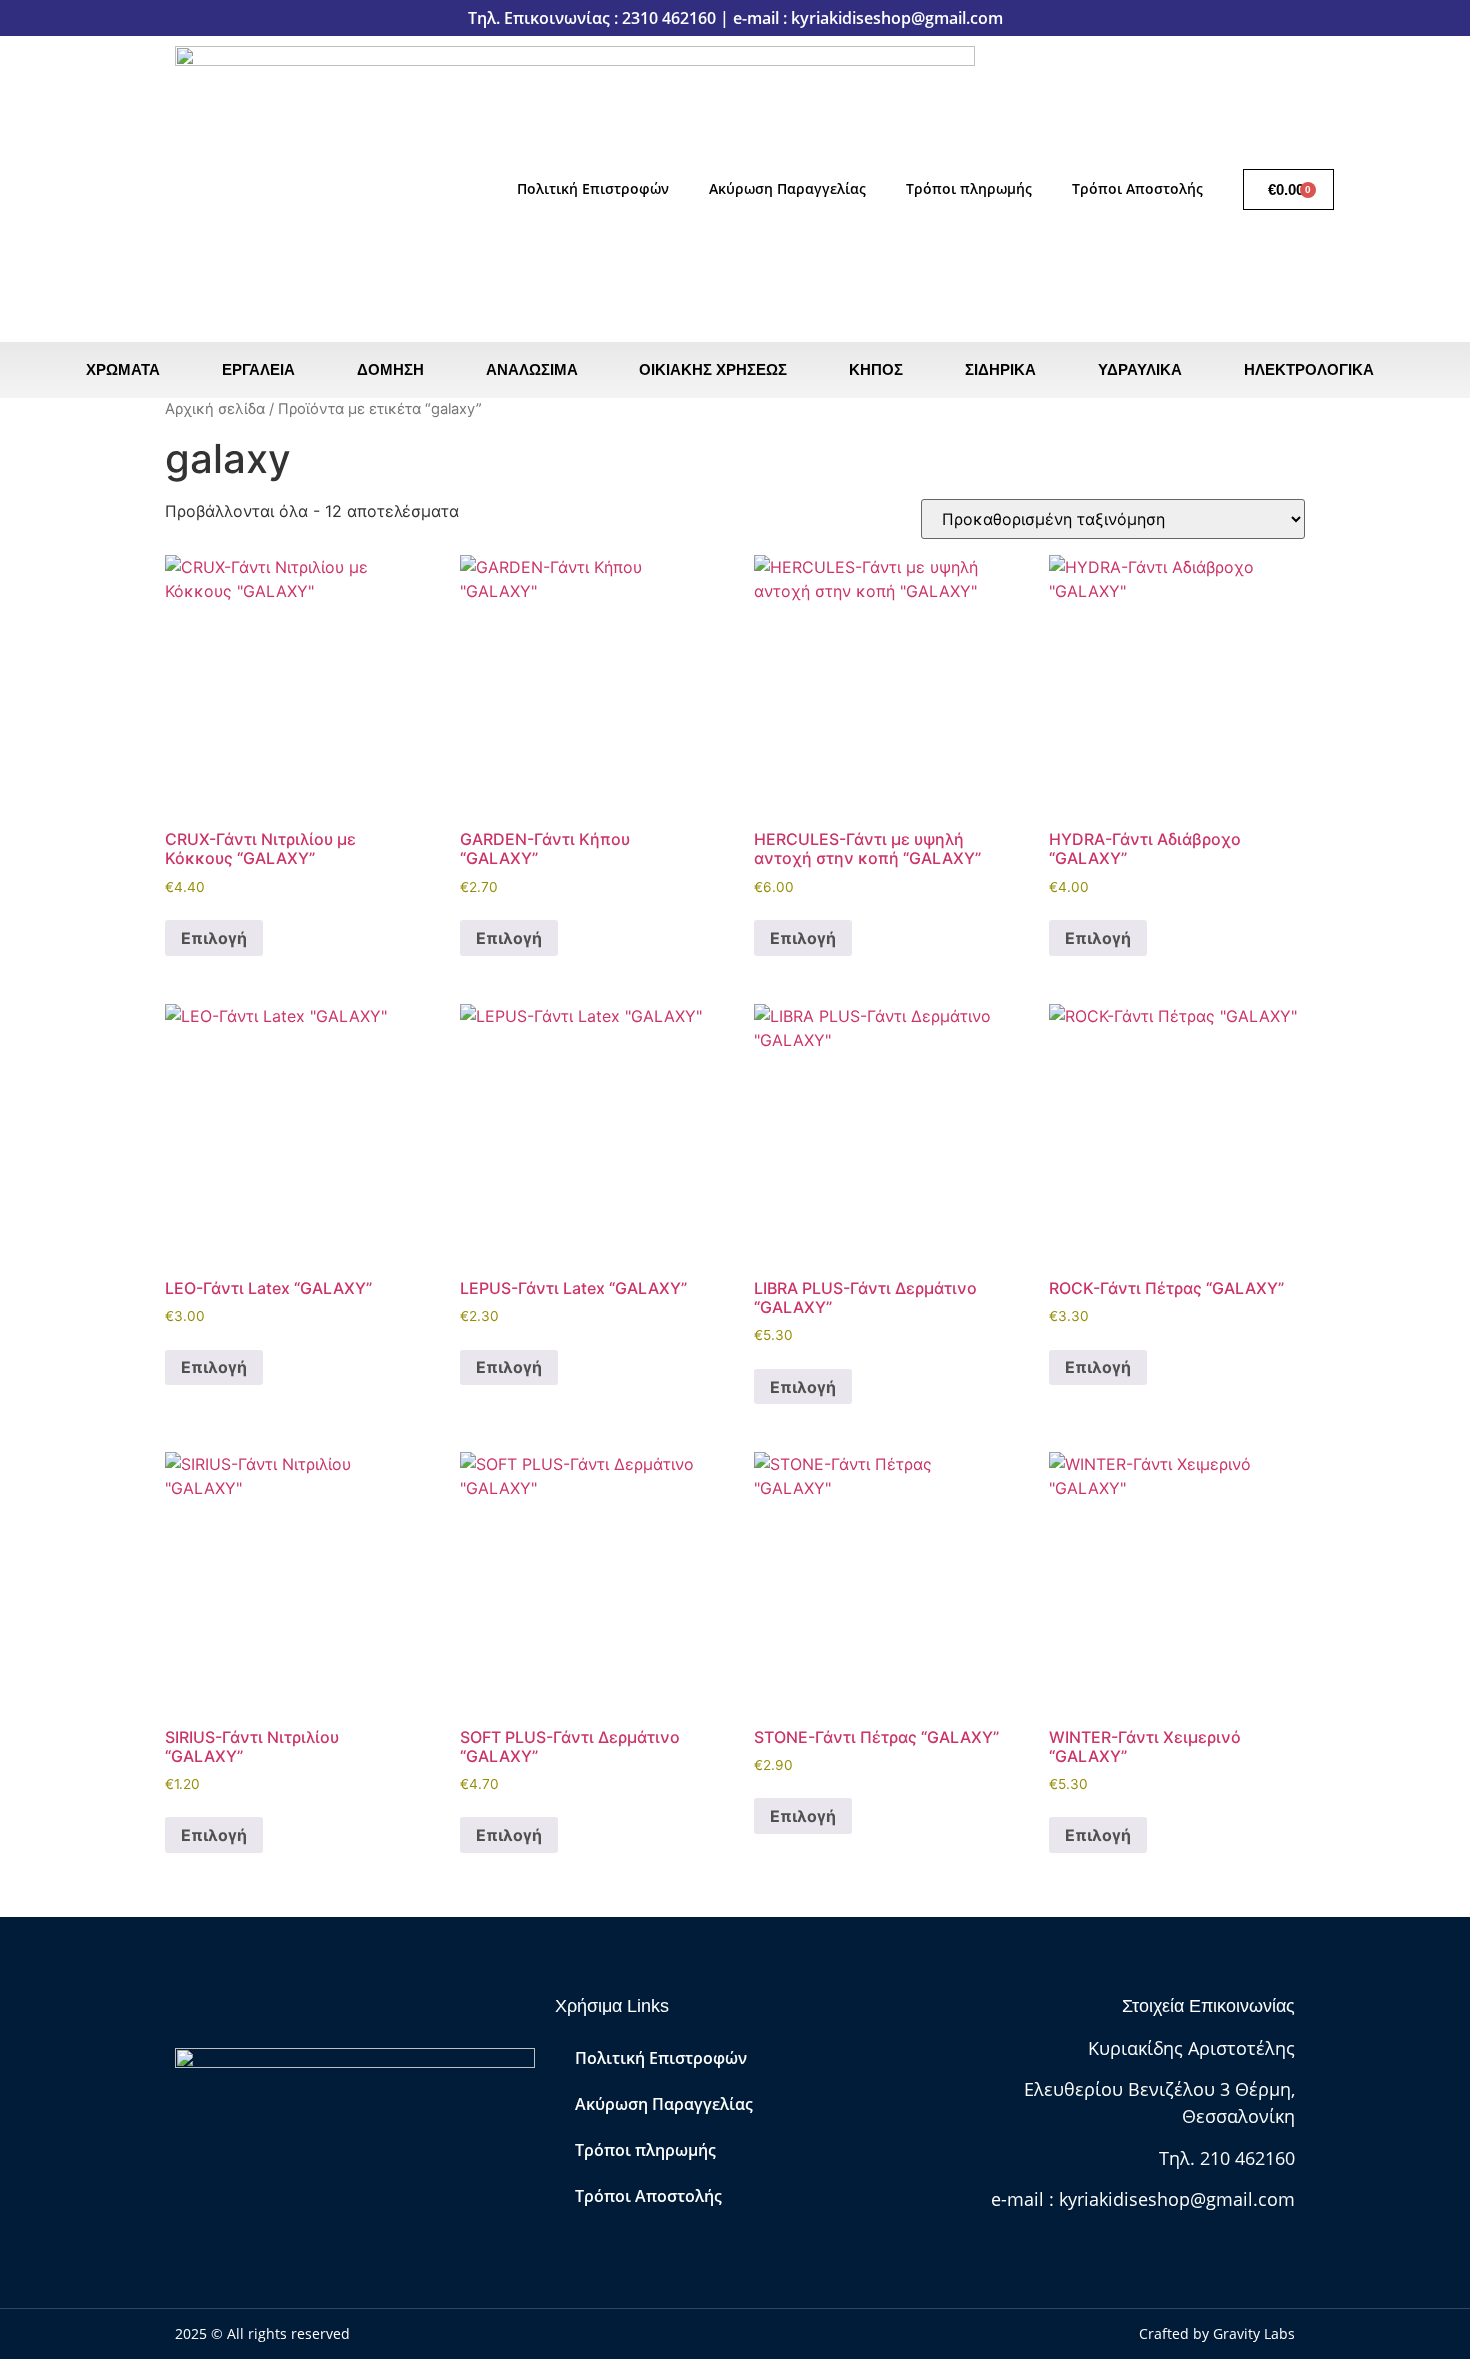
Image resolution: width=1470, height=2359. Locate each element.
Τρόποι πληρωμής (969, 188)
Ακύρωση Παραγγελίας (787, 188)
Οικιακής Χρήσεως (713, 369)
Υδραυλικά (1140, 369)
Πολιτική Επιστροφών (593, 188)
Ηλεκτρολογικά (1309, 369)
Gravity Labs (1254, 2333)
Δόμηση (390, 369)
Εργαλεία (258, 369)
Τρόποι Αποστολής (1137, 188)
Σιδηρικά (1000, 369)
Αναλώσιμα (532, 369)
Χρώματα (123, 369)
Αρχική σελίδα (215, 409)
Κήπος (876, 369)
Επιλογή (214, 938)
